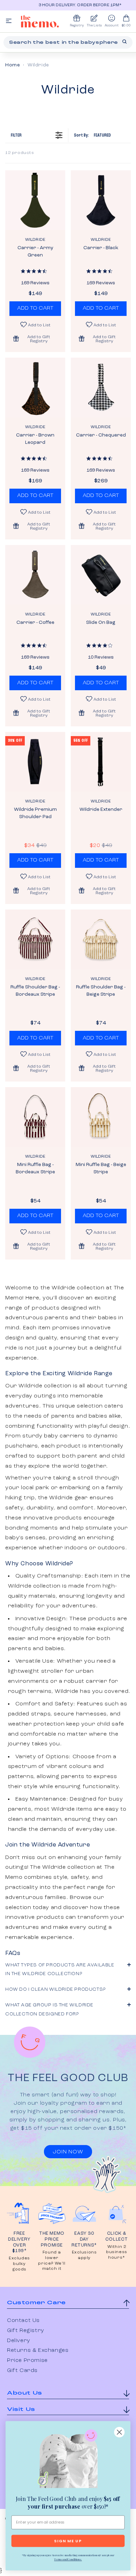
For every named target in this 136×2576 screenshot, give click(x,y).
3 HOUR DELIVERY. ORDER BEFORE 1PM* (71, 5)
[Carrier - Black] (101, 200)
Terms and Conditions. (68, 2559)
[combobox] (68, 42)
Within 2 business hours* (117, 2252)
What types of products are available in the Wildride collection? (60, 1969)
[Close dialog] (119, 2432)
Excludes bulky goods (19, 2264)
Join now (68, 2152)
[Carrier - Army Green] (35, 200)
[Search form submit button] (124, 42)
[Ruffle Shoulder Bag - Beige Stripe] (101, 939)
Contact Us (23, 2321)
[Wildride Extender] (101, 762)
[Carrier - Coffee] (35, 575)
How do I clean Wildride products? (55, 1989)
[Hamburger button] (9, 21)
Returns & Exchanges (38, 2350)
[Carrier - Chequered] (101, 388)
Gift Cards (22, 2371)
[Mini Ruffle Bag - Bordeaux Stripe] (35, 1117)
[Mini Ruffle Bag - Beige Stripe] (101, 1117)
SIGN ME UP (68, 2541)
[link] (68, 2460)
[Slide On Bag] (101, 575)
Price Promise (27, 2361)
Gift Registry (26, 2331)
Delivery (19, 2341)
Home (13, 65)
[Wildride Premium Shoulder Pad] (35, 762)
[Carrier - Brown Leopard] (35, 388)
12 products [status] (20, 153)
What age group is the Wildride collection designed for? (49, 2009)
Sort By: (92, 135)
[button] (35, 339)
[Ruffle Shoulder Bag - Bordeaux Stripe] (35, 939)
